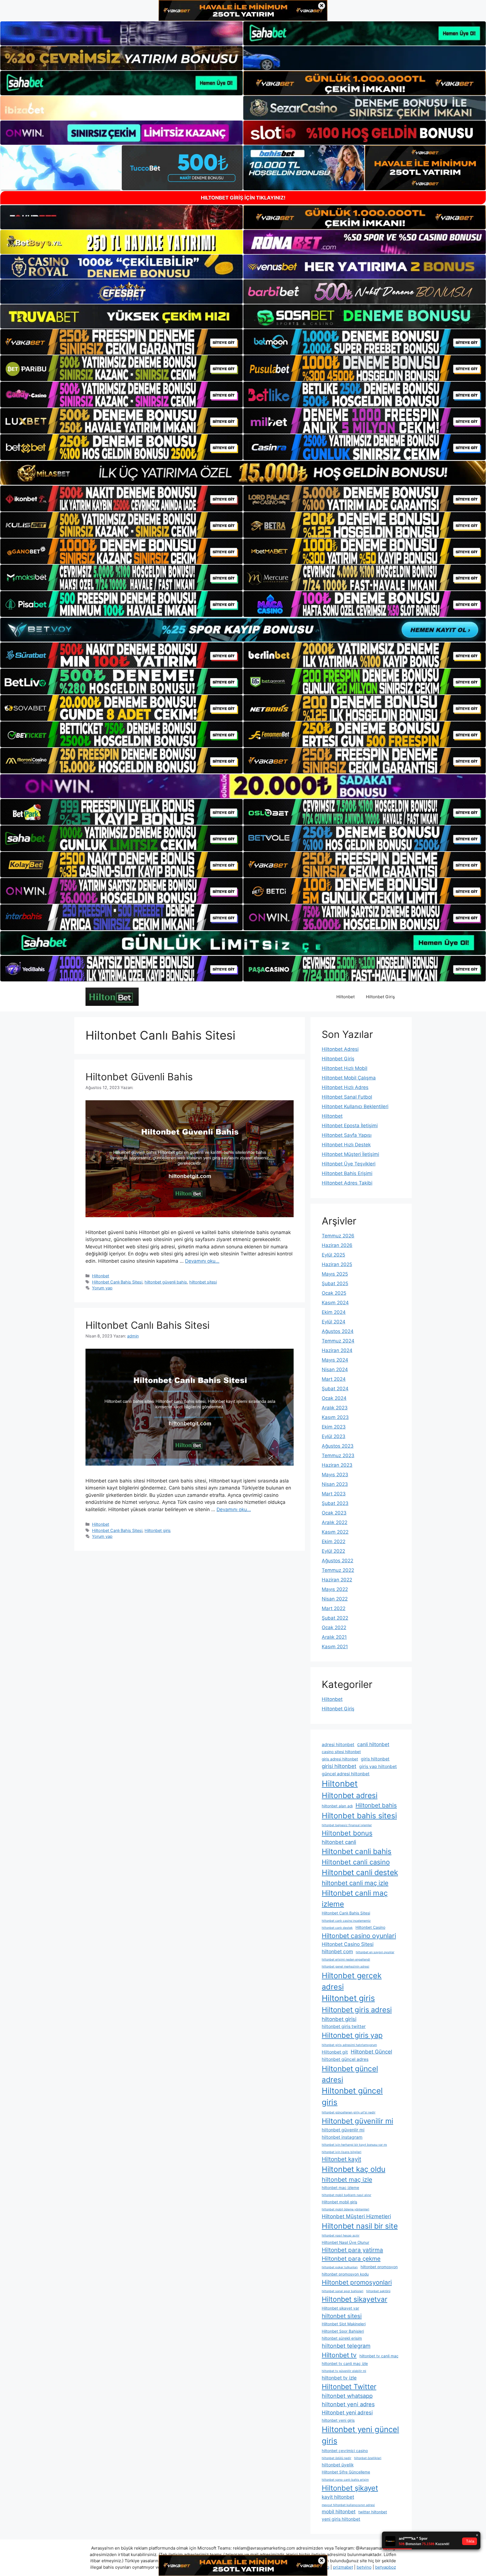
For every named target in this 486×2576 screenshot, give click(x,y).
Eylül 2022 (333, 1551)
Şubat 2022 (335, 1618)
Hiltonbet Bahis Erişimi (347, 1173)
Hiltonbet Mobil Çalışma (349, 1078)
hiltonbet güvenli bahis (166, 1282)
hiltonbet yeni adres (348, 2404)
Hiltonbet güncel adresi (350, 2074)
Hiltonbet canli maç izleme (355, 1898)
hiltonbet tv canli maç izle (345, 2364)
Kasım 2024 (335, 1303)
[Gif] (243, 473)
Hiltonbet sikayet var (340, 2308)
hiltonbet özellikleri (368, 2458)
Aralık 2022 (335, 1522)
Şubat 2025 (335, 1284)
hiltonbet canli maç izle (355, 1883)
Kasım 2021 (335, 1647)
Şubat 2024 (335, 1389)
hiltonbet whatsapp (347, 2396)
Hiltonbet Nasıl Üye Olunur (346, 2242)
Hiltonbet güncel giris (352, 2097)
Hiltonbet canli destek (360, 1872)
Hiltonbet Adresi (340, 1049)
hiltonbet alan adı (337, 1806)
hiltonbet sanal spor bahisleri (343, 2291)
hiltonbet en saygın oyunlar (375, 1952)
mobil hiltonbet (339, 2512)
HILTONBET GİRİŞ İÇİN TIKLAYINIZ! (243, 198)
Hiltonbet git (335, 2052)
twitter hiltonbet (373, 2512)
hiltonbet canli (339, 1842)
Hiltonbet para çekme (351, 2259)
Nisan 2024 (335, 1370)
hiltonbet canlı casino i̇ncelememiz (346, 1921)
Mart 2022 (334, 1608)
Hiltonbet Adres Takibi (347, 1183)
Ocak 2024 (334, 1398)
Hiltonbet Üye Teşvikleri (349, 1164)
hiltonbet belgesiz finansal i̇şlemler (347, 1825)
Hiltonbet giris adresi (357, 2010)
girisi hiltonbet (339, 1766)
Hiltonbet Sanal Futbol (347, 1097)
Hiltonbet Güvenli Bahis (139, 1077)
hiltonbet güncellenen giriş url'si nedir (349, 2112)
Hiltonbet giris (158, 1530)
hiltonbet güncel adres (345, 2059)
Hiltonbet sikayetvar (355, 2299)
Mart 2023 (334, 1494)
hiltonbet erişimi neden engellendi (346, 1960)
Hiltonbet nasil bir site (360, 2226)
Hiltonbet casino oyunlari (359, 1936)
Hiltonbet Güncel (371, 2052)
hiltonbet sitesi (203, 1282)
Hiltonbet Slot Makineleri (344, 2324)
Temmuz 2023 (338, 1455)
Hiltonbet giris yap (352, 2035)
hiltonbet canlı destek (337, 1928)
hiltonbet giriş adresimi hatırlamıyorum (349, 2045)
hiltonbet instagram (342, 2137)
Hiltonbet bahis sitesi (359, 1816)
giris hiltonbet (375, 1759)
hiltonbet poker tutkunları (340, 2267)
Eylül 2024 (334, 1322)
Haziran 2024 (337, 1350)
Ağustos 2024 (338, 1331)
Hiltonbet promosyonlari (357, 2282)
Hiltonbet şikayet (350, 2488)
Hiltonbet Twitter (349, 2387)
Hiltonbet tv (339, 2355)
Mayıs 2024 (335, 1360)
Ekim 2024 (334, 1312)
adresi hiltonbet (338, 1745)
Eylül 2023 (334, 1436)
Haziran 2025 (337, 1264)
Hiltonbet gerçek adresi (352, 1981)
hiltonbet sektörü (378, 2291)
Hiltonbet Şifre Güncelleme (346, 2472)
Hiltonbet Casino (370, 1927)
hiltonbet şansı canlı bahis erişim (345, 2480)
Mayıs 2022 (335, 1589)
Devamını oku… (202, 1261)
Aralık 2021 (334, 1637)
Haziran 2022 (337, 1580)
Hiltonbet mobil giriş (339, 2202)
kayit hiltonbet (338, 2497)
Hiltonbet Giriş (380, 997)
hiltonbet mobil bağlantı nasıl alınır (346, 2195)
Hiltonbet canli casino (356, 1862)
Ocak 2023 (334, 1513)
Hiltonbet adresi (350, 1795)
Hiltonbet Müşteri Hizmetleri (356, 2216)
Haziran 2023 (337, 1465)
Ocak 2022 (334, 1627)
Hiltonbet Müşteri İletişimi (350, 1154)
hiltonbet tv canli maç (379, 2356)
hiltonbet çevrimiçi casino (345, 2451)
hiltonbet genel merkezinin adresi (346, 1967)
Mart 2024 (334, 1379)
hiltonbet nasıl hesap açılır (341, 2236)
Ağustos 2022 (337, 1561)
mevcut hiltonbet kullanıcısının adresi (348, 2505)
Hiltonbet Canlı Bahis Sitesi (117, 1282)
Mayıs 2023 (335, 1475)
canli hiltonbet (373, 1744)
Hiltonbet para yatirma (352, 2250)
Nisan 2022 (335, 1599)
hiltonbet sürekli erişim (342, 2338)
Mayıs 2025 (335, 1274)
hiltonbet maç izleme (340, 2188)
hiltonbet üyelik (338, 2465)
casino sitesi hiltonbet (341, 1752)
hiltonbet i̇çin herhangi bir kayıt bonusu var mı (354, 2145)
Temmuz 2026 (338, 1236)
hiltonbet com (337, 1951)
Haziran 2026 (337, 1245)
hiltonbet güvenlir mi (343, 2130)
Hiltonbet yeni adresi (347, 2412)
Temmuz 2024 (338, 1341)
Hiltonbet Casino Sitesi (348, 1944)
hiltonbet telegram (346, 2346)
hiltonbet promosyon (379, 2267)
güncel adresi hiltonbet (346, 1774)
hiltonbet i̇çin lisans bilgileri (342, 2152)
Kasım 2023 (335, 1417)
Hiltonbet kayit (341, 2159)
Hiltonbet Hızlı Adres (345, 1087)
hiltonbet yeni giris (338, 2420)
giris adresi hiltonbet (340, 1759)
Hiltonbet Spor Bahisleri (343, 2331)
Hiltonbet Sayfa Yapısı (347, 1135)
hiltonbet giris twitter (344, 2026)
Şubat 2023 (335, 1503)
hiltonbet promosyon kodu (345, 2274)
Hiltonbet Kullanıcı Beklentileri (355, 1106)
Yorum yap (102, 1288)
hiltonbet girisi (339, 2019)
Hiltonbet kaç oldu (354, 2169)
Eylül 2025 (333, 1255)
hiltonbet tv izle (339, 2378)
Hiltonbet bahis (376, 1805)
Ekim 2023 (334, 1427)
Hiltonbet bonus (347, 1833)
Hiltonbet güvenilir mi (357, 2121)
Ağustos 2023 (338, 1446)
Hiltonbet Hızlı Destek (346, 1145)
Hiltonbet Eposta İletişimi (350, 1126)
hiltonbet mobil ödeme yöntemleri (346, 2209)
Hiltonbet (346, 997)
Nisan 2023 (335, 1484)
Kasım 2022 (335, 1532)
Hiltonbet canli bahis (357, 1851)
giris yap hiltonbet (378, 1766)
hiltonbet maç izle (347, 2179)
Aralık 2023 (335, 1408)
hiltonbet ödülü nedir (337, 2458)
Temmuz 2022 (338, 1570)
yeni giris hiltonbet (341, 2519)
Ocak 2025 (334, 1293)
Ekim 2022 (334, 1541)
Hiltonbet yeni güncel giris (360, 2435)
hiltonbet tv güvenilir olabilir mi (344, 2371)
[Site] (121, 342)
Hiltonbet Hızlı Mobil (345, 1068)
